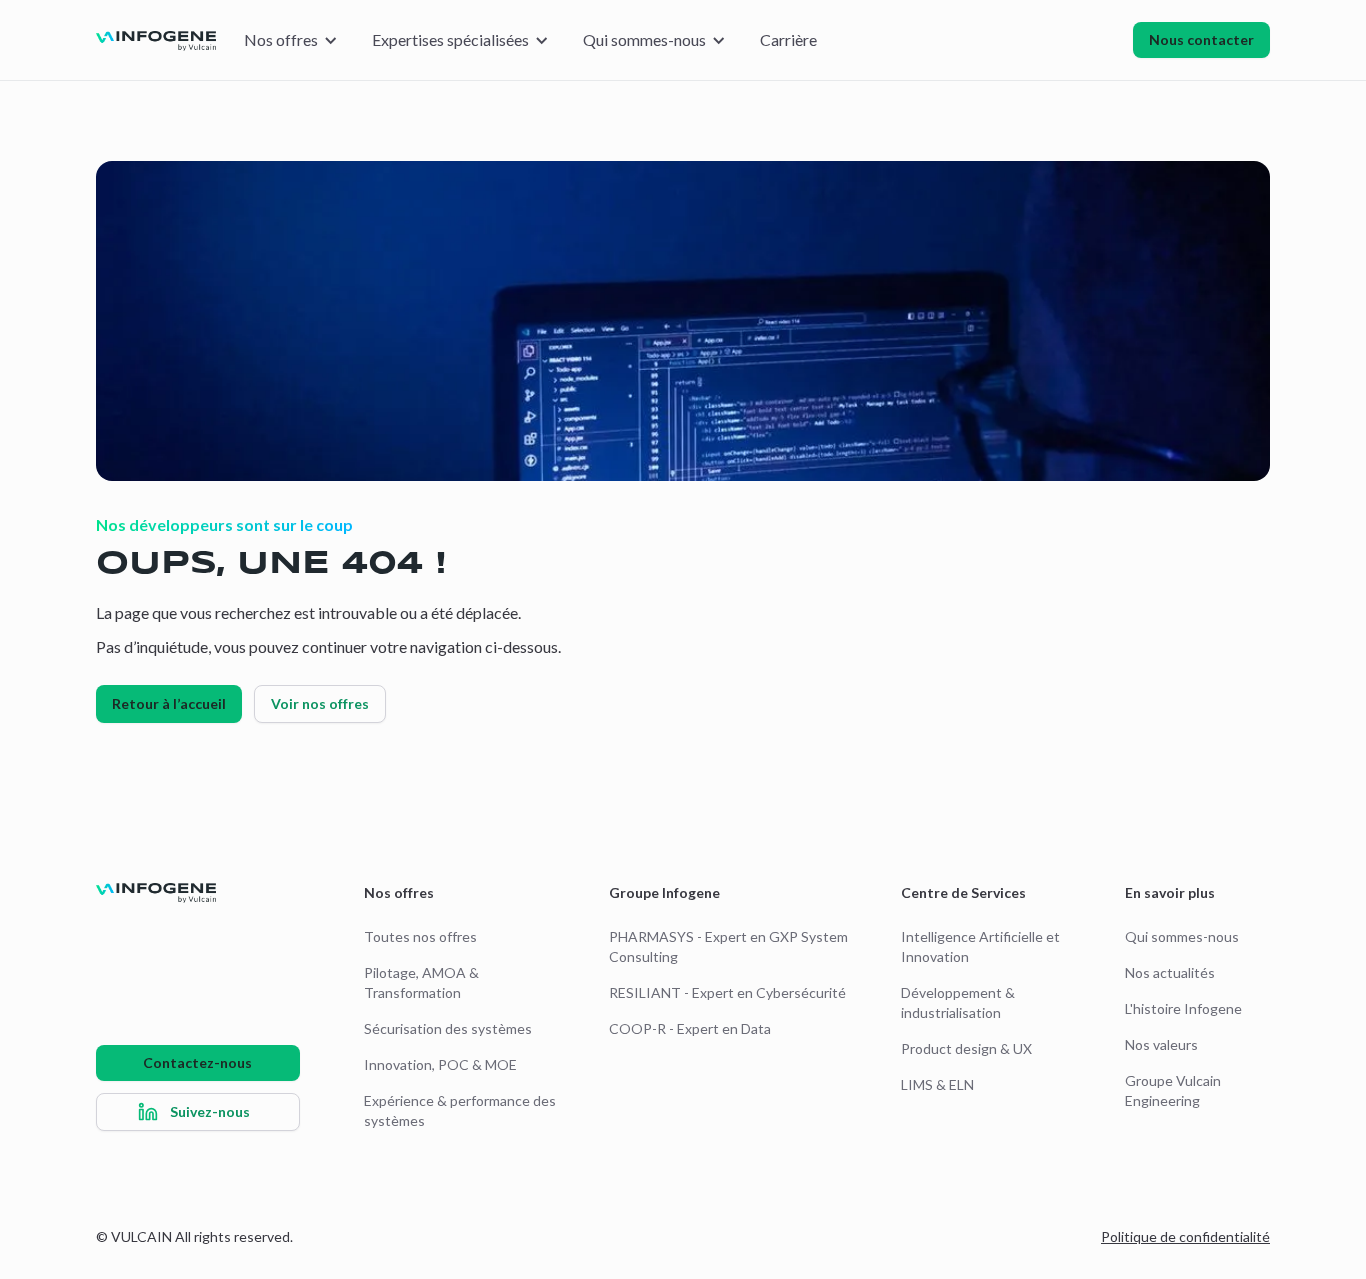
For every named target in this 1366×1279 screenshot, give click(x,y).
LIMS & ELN (937, 1084)
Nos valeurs (1161, 1044)
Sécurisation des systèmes (448, 1028)
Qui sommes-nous (1182, 936)
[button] (290, 40)
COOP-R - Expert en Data (690, 1028)
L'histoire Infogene (1183, 1008)
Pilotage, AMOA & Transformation (421, 982)
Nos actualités (1170, 972)
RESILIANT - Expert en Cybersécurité (727, 992)
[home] (156, 40)
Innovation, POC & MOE (440, 1064)
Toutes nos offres (420, 936)
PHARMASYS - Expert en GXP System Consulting (728, 946)
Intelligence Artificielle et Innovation (980, 946)
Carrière (788, 39)
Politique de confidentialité (1185, 1236)
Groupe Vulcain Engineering (1173, 1090)
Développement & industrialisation (958, 1002)
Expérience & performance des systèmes (460, 1110)
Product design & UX (966, 1048)
